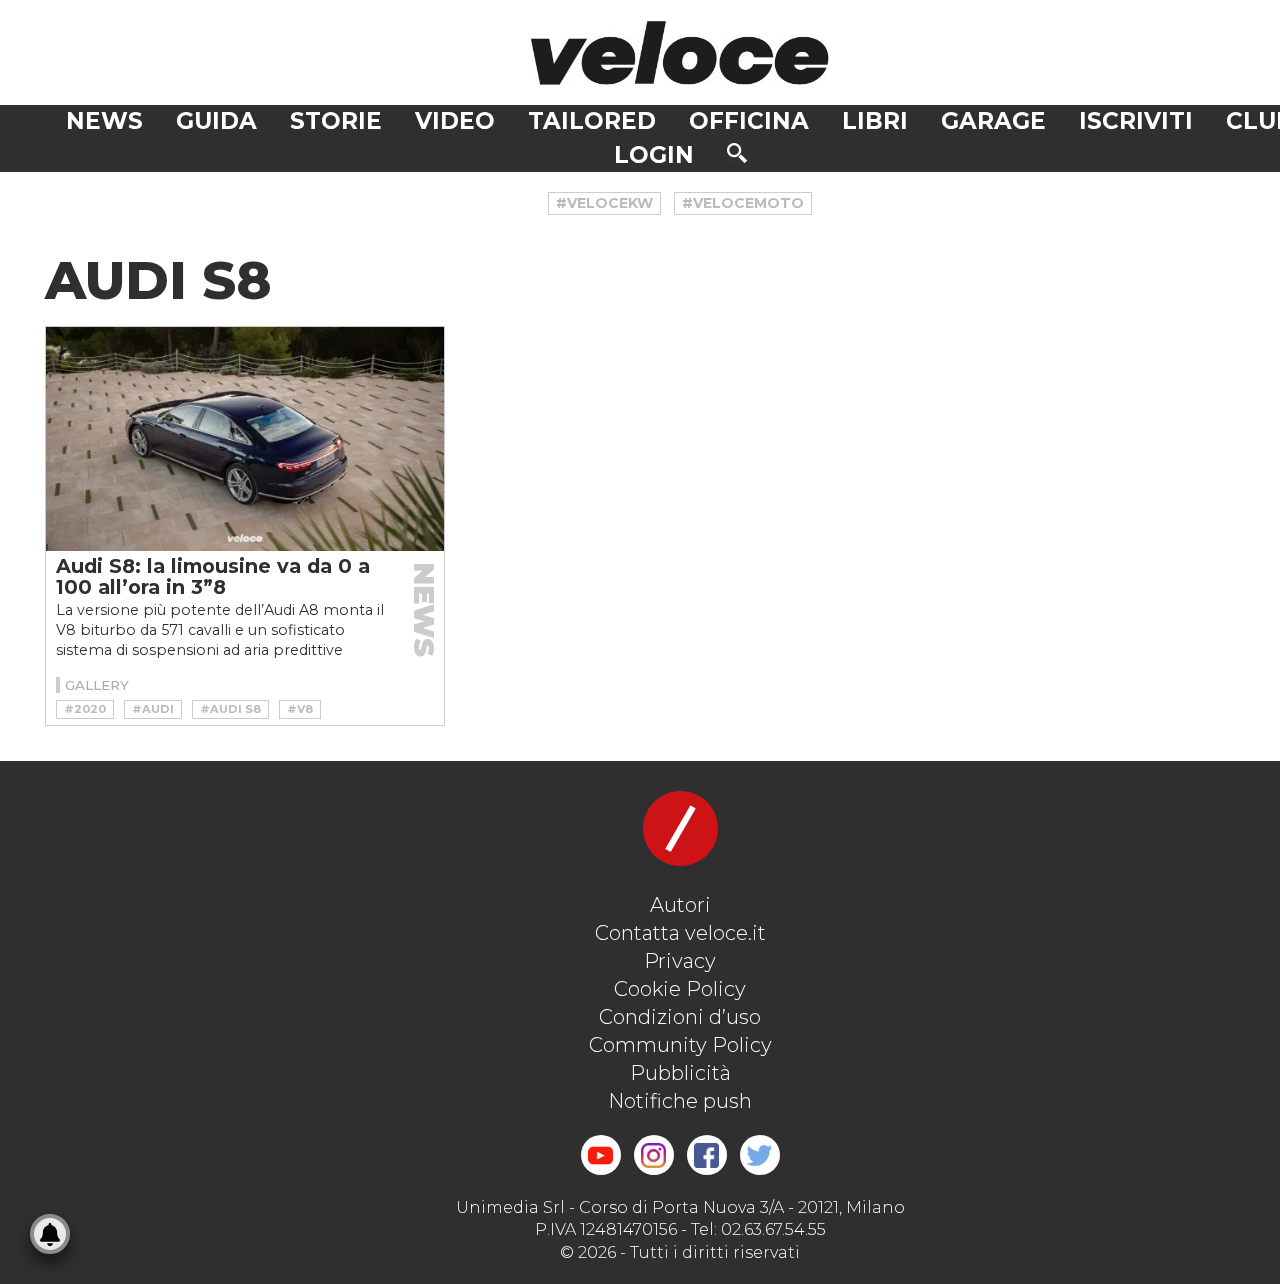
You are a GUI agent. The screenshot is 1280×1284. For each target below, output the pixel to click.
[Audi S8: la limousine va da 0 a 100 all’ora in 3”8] (245, 439)
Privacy (680, 961)
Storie (336, 121)
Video (455, 121)
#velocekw (604, 203)
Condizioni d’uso (680, 1017)
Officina (749, 121)
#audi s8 (230, 709)
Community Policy (680, 1045)
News (104, 121)
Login (654, 155)
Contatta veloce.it (680, 933)
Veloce (680, 52)
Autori (680, 905)
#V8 (300, 709)
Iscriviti (1136, 121)
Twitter (760, 1155)
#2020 (85, 709)
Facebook (707, 1155)
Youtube (601, 1155)
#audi (153, 709)
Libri (875, 121)
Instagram (654, 1155)
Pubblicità (680, 1073)
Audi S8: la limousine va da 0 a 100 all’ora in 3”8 (213, 576)
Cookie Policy (680, 989)
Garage (993, 121)
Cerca (737, 153)
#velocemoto (743, 203)
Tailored (592, 121)
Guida (216, 121)
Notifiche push (680, 1101)
